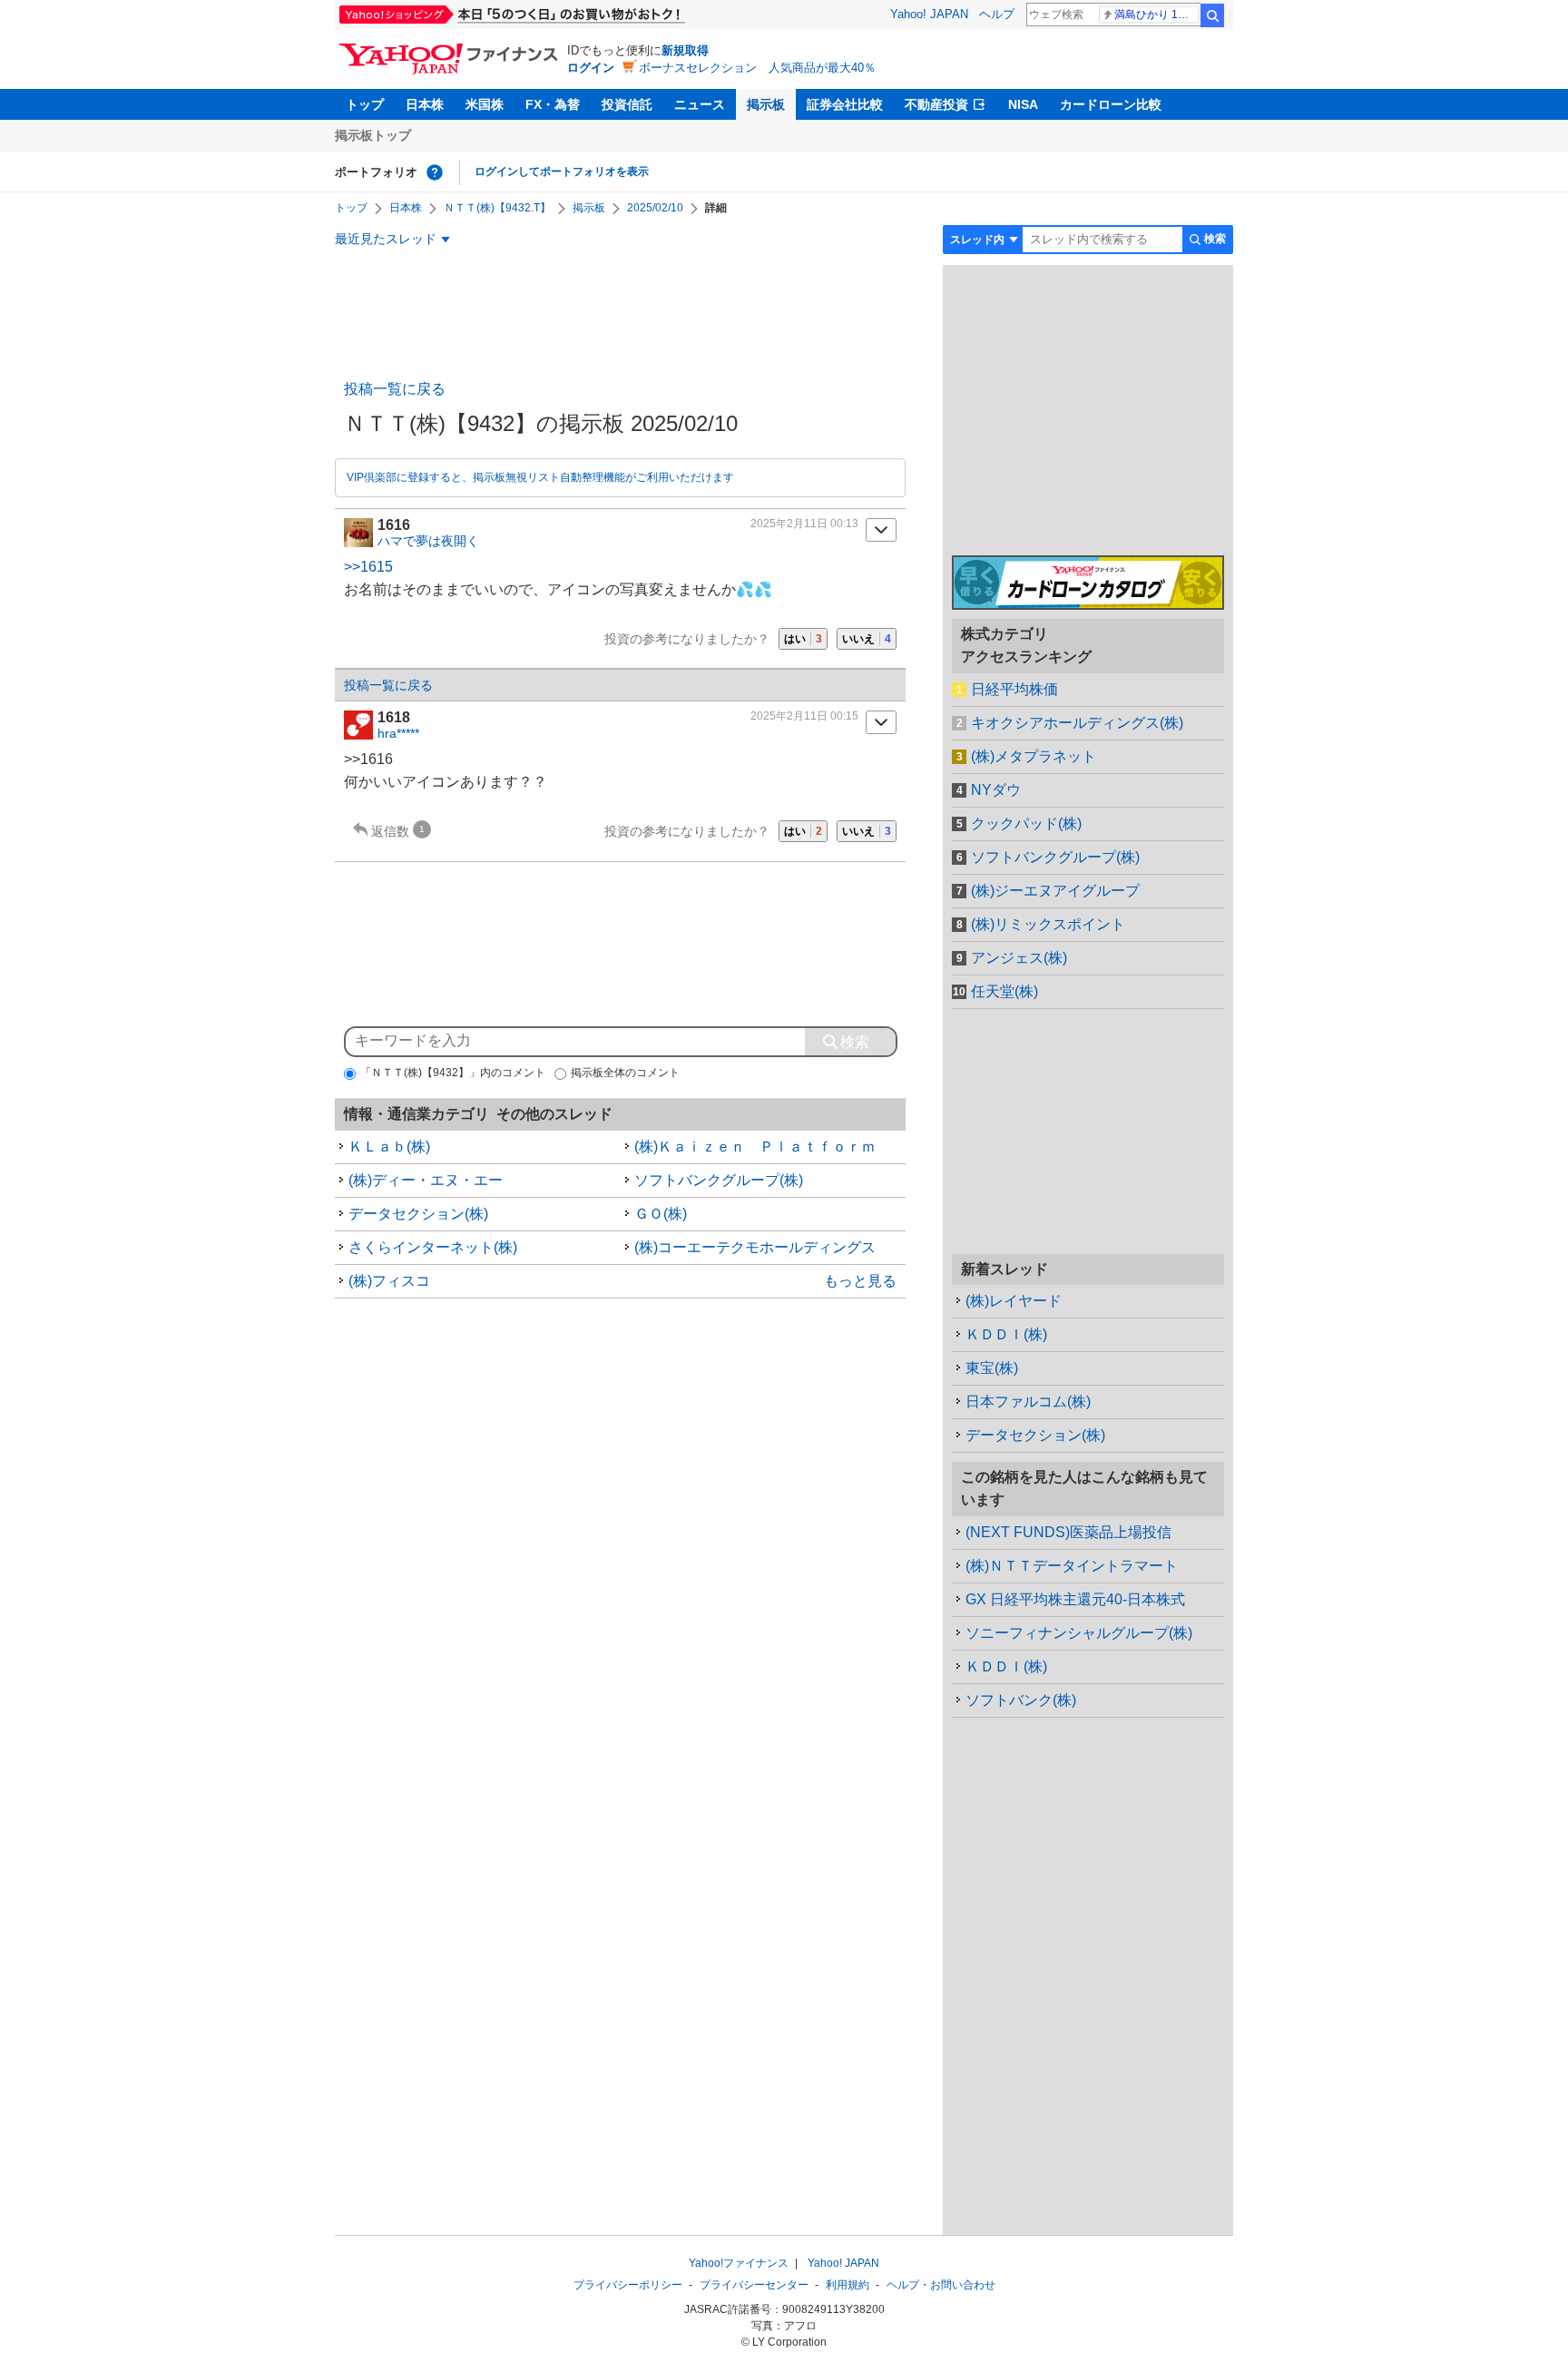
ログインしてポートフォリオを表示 (562, 172)
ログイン (591, 68)
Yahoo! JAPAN (929, 14)
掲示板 (766, 104)
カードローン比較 (1111, 104)
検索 (1212, 15)
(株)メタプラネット (1034, 756)
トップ (365, 104)
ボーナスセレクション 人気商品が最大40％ (757, 68)
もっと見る (860, 1281)
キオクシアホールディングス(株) (1077, 723)
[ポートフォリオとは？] (435, 172)
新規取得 (685, 50)
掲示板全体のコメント (625, 1073)
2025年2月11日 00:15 (804, 716)
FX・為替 (553, 104)
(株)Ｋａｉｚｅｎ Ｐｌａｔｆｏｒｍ (755, 1147)
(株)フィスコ (389, 1281)
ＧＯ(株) (661, 1214)
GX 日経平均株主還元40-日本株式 (1075, 1599)
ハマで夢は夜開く (428, 541)
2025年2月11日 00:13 (804, 524)
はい (803, 639)
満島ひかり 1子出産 (1156, 15)
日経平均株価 (1014, 689)
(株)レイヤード (1014, 1301)
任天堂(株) (1004, 991)
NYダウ (996, 790)
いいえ (867, 639)
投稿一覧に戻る (395, 389)
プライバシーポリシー (628, 2285)
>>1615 (368, 567)
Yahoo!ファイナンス (739, 2263)
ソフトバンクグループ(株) (719, 1180)
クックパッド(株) (1026, 823)
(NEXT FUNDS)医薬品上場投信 (1068, 1532)
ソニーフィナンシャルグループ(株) (1079, 1633)
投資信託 (627, 104)
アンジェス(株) (1019, 958)
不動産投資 (936, 104)
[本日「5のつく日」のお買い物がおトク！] (553, 15)
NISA (1023, 104)
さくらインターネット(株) (433, 1247)
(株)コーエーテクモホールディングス (755, 1247)
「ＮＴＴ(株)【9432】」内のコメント (453, 1073)
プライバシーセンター (754, 2285)
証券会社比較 (845, 104)
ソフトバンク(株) (1021, 1700)
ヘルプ (997, 14)
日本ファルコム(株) (1028, 1402)
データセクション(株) (418, 1214)
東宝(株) (992, 1368)
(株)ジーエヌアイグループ (1055, 891)
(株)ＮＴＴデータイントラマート (1072, 1566)
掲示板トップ (373, 135)
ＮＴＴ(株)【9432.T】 (497, 208)
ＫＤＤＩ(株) (1006, 1334)
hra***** (398, 733)
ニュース (700, 104)
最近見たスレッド (386, 239)
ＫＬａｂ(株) (389, 1147)
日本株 (425, 104)
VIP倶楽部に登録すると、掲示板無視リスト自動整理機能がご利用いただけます (540, 477)
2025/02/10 (655, 208)
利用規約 (848, 2285)
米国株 (485, 104)
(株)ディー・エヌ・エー (426, 1180)
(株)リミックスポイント (1048, 924)
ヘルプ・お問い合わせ (941, 2285)
